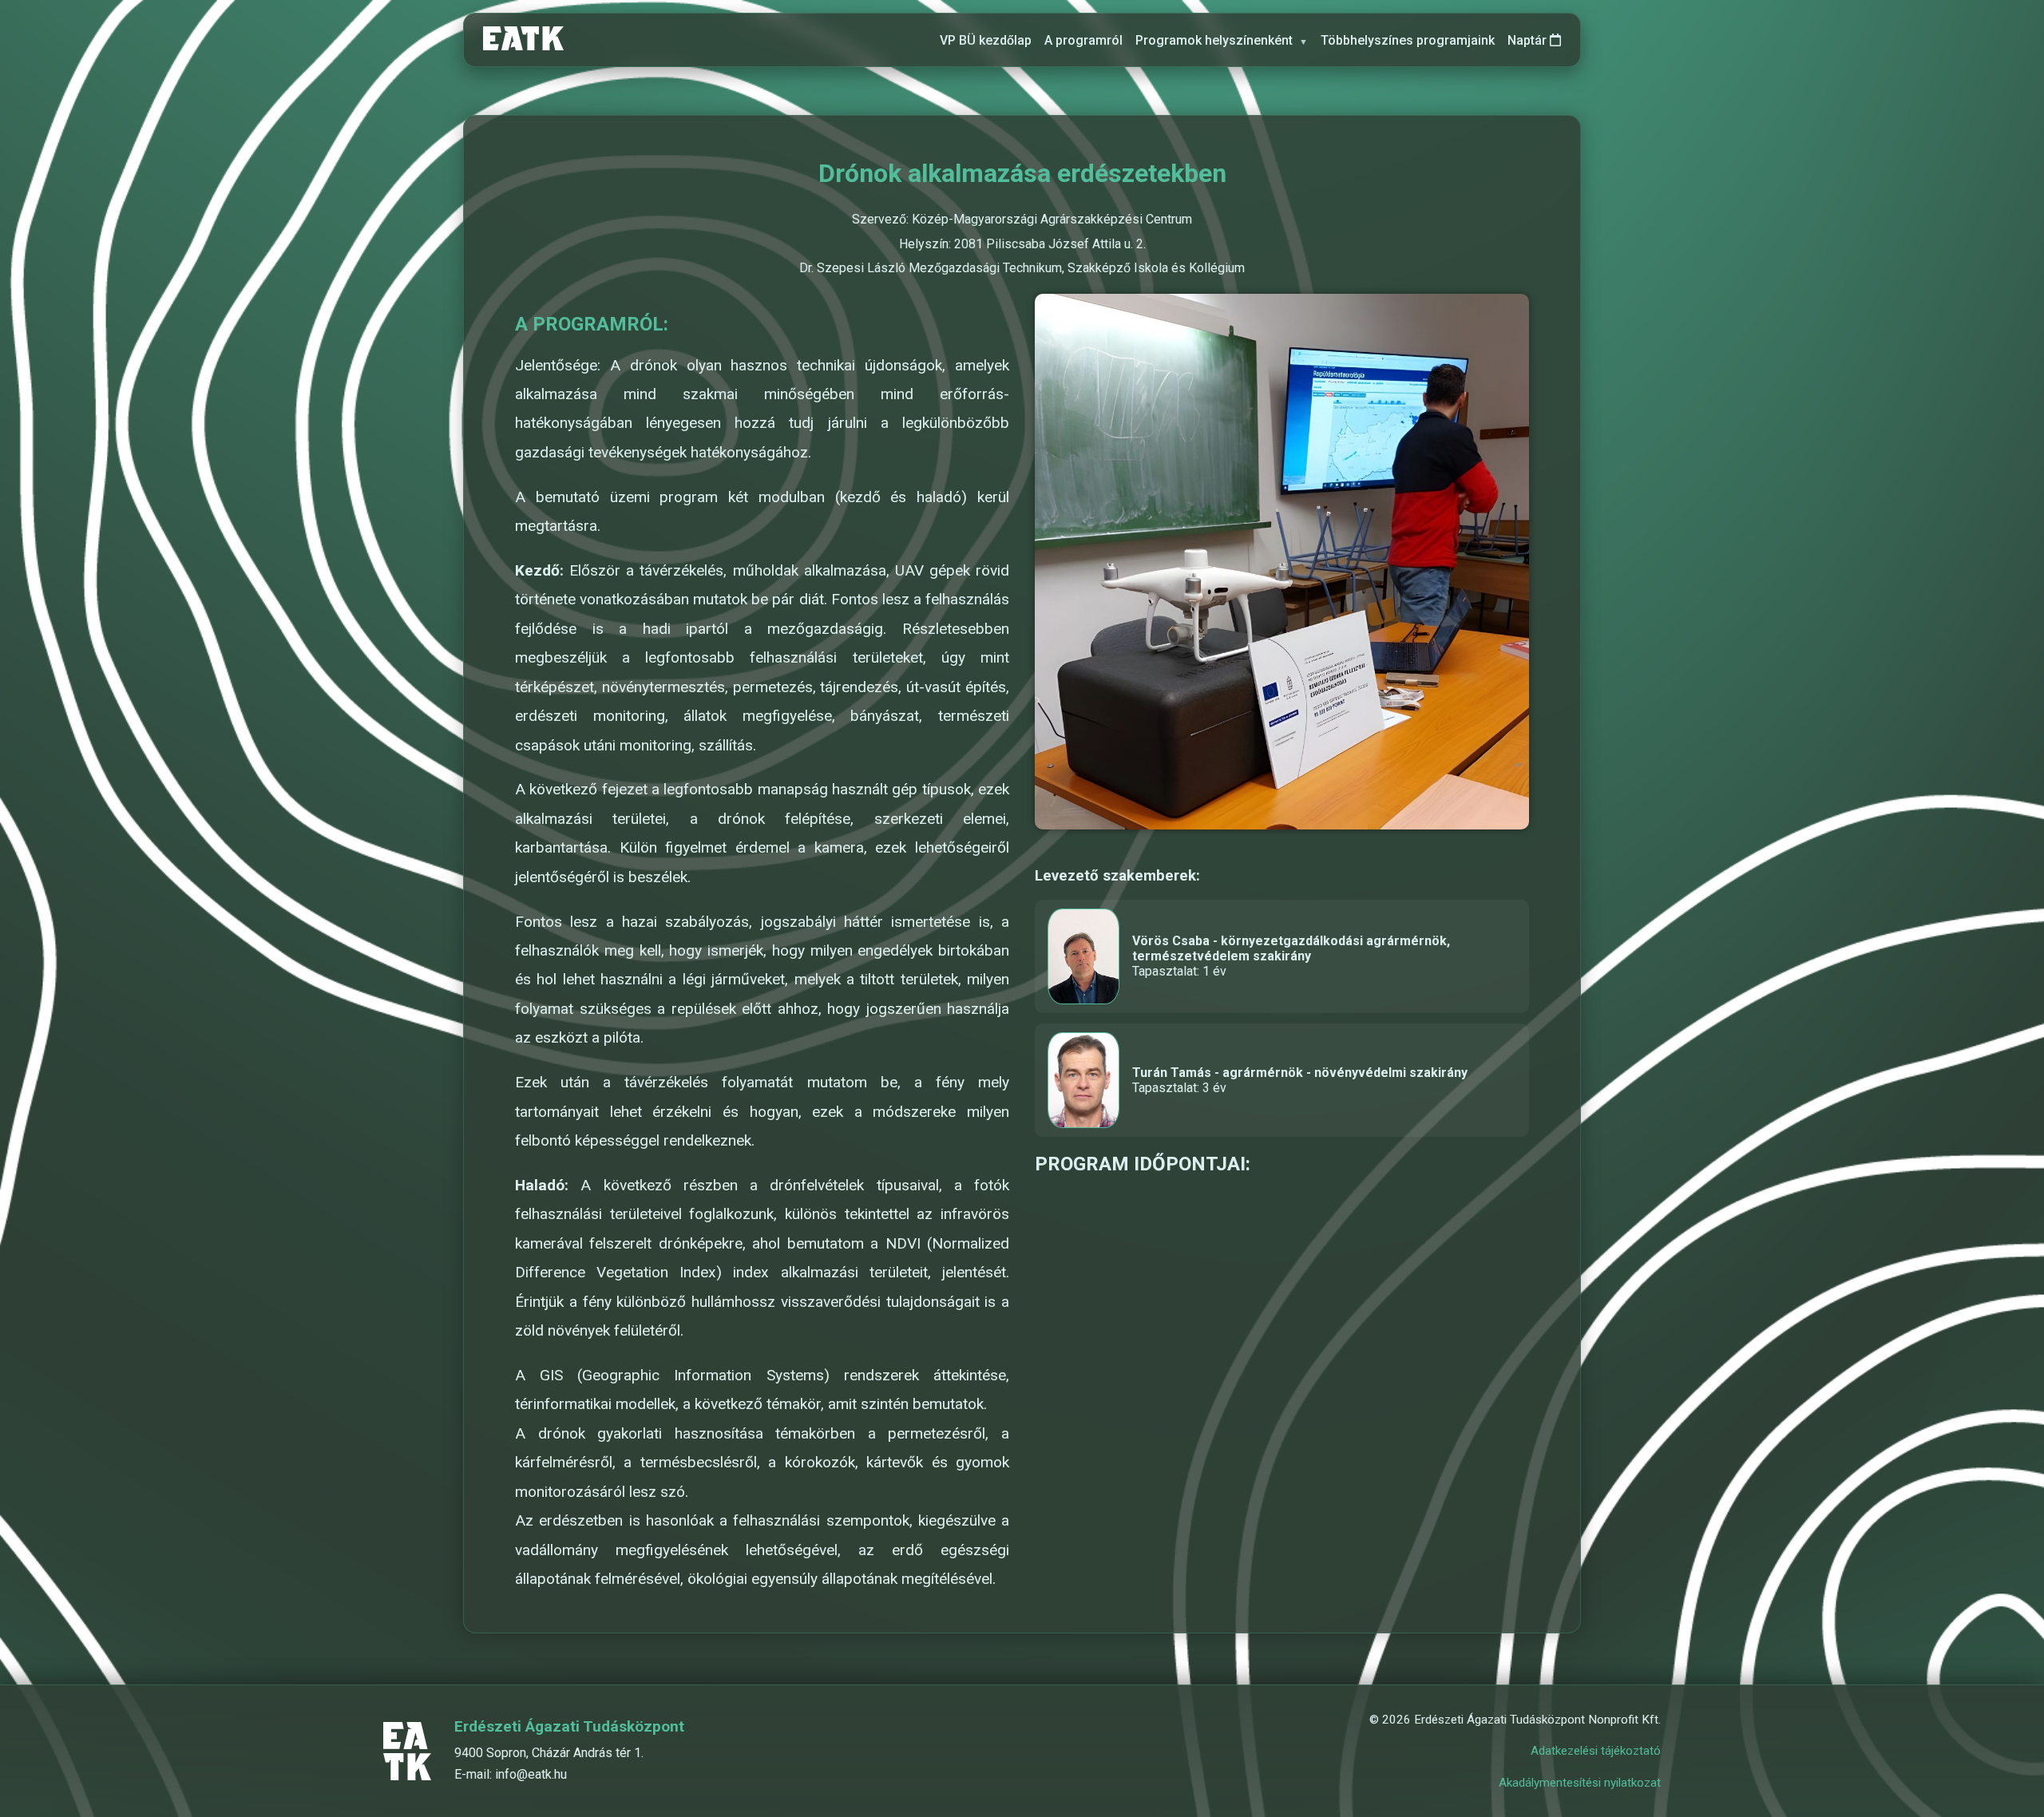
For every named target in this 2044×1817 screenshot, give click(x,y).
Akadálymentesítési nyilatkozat (1580, 1783)
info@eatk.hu (531, 1774)
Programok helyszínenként (1222, 40)
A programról (1083, 40)
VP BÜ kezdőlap (986, 40)
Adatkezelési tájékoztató (1596, 1751)
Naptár (1529, 40)
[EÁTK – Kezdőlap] (523, 40)
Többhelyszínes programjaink (1408, 40)
